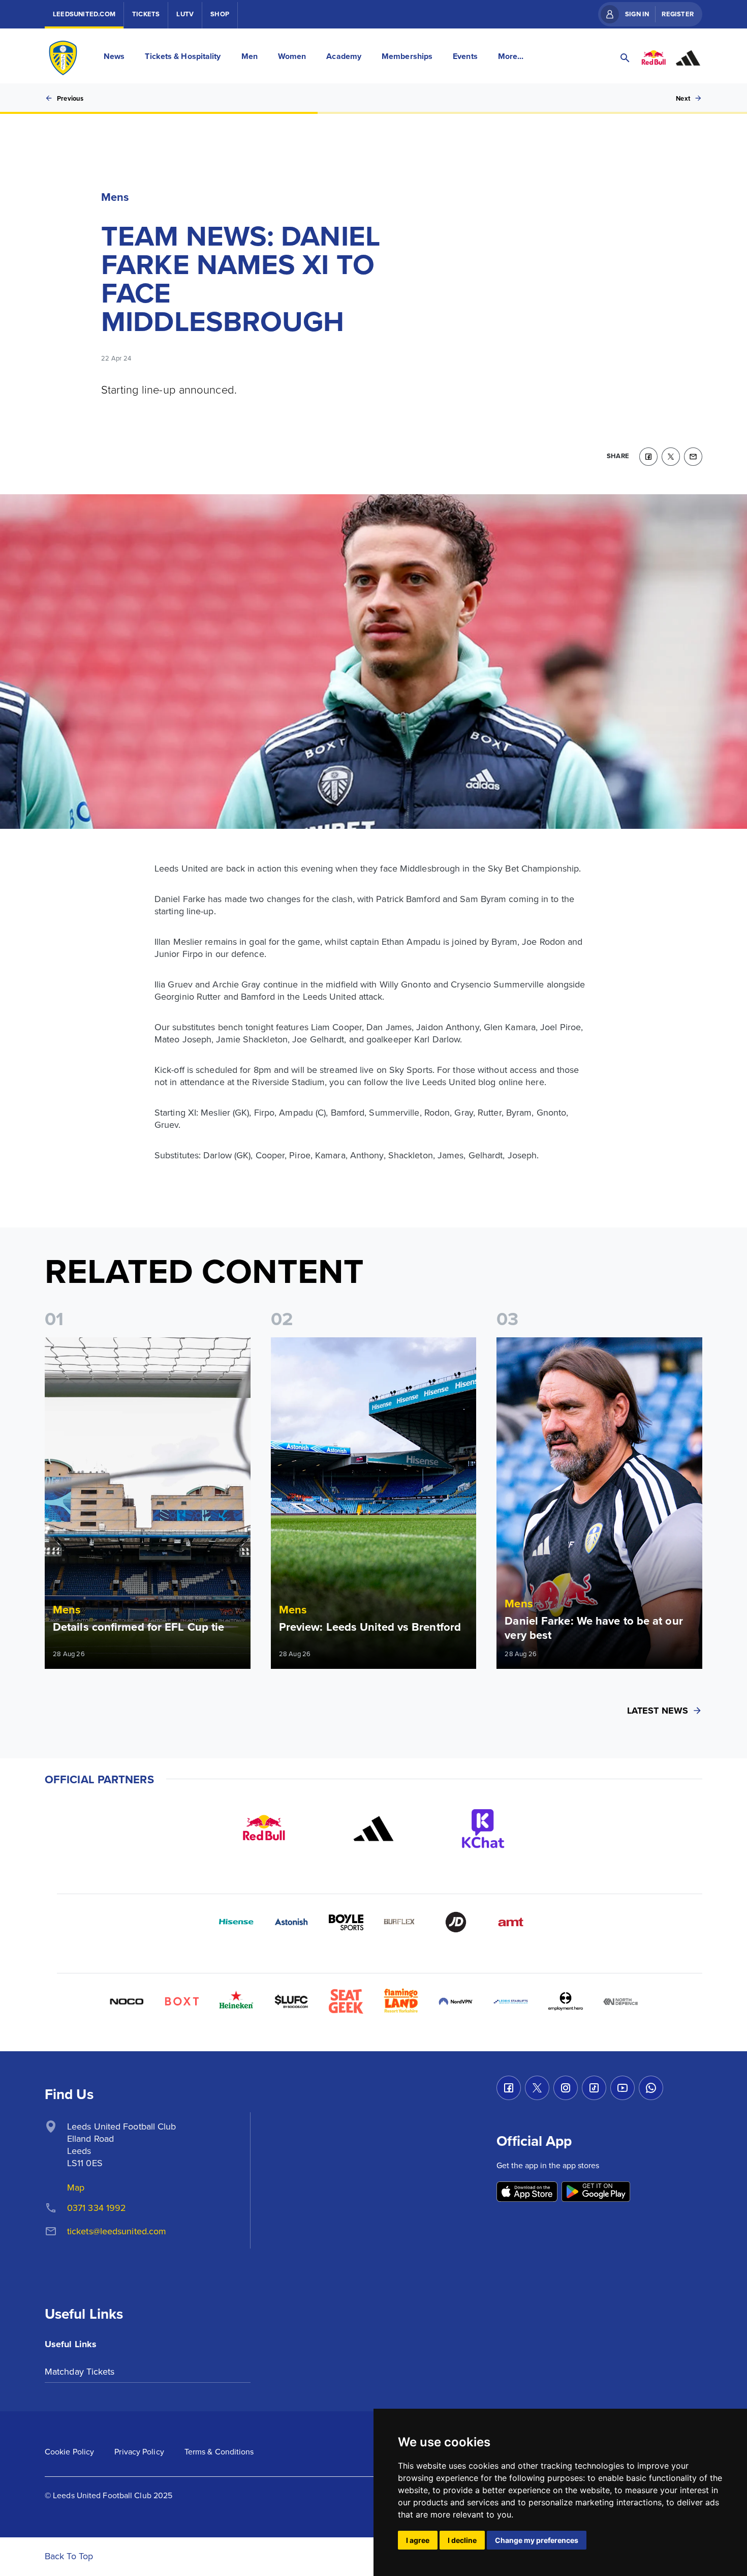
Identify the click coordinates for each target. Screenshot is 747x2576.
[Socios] (291, 2001)
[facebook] (648, 457)
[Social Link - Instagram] (566, 2088)
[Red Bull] (264, 1829)
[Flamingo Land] (401, 2001)
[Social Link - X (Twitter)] (537, 2088)
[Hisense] (236, 1922)
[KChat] (483, 1829)
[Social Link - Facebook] (509, 2088)
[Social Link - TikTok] (594, 2088)
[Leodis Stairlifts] (511, 2001)
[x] (671, 457)
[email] (693, 457)
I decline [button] (462, 2540)
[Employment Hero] (566, 2001)
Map (76, 2187)
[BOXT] (181, 2001)
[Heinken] (236, 2001)
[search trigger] (625, 58)
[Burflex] (401, 1922)
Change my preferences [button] (537, 2540)
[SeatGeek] (346, 2001)
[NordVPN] (456, 2001)
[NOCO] (127, 2001)
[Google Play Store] (596, 2192)
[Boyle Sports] (346, 1922)
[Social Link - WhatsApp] (651, 2088)
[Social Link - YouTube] (622, 2088)
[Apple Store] (527, 2192)
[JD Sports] (456, 1922)
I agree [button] (418, 2540)
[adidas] (373, 1829)
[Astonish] (291, 1922)
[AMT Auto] (511, 1922)
